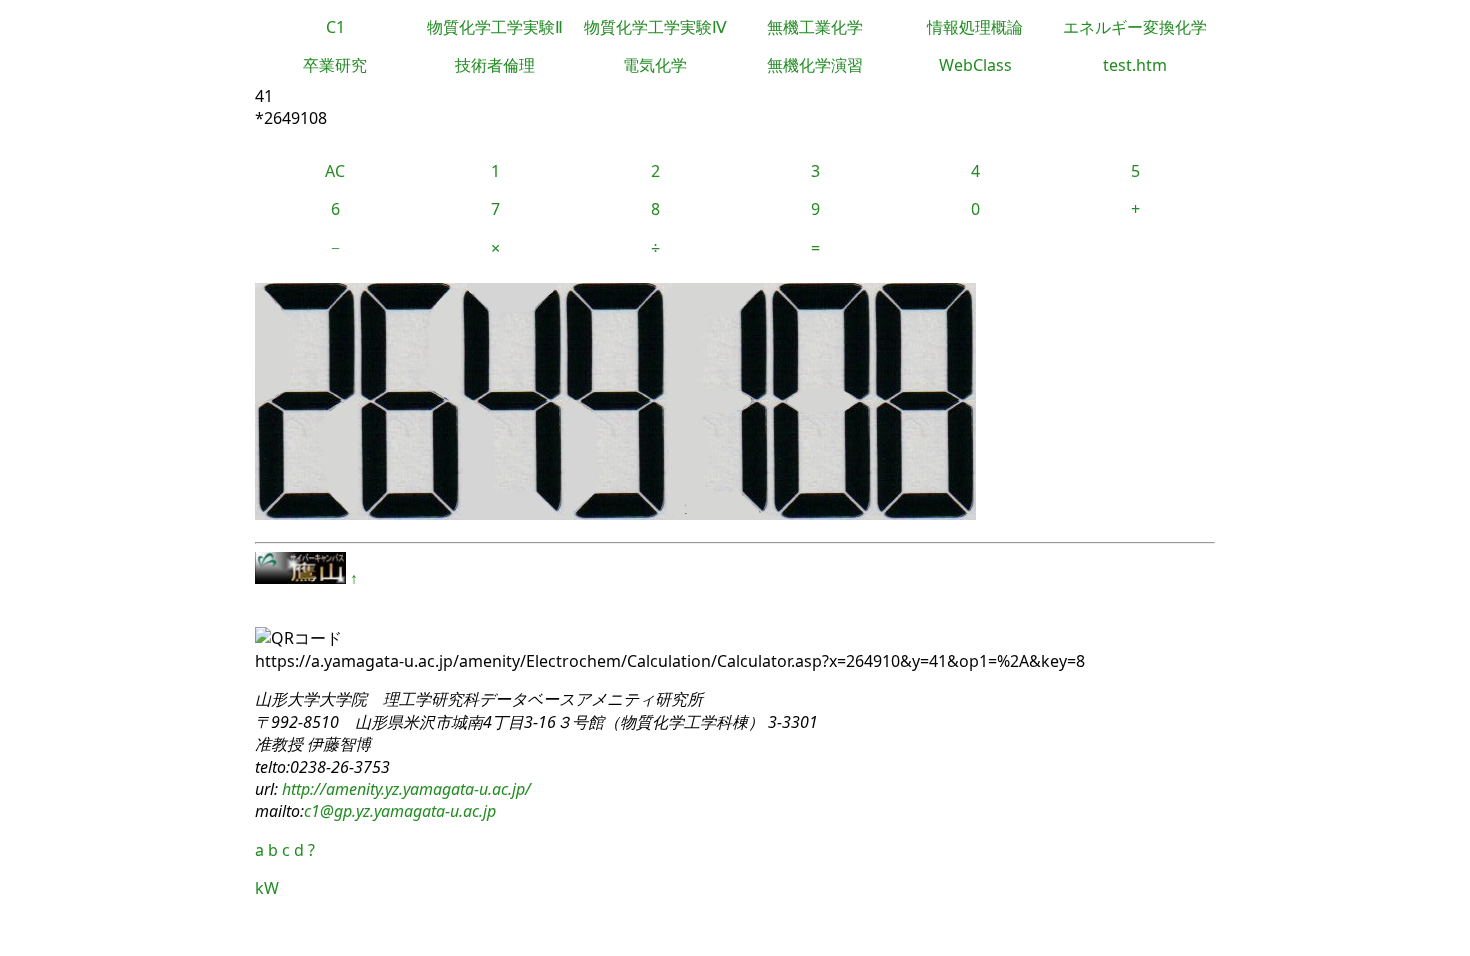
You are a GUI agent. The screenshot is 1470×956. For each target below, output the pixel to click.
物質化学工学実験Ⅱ (495, 27)
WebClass (975, 65)
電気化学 (655, 65)
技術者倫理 (495, 65)
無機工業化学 (815, 27)
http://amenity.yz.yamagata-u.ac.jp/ (404, 789)
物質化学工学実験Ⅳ (655, 27)
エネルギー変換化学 (1135, 27)
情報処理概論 (975, 27)
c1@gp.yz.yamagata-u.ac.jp (400, 811)
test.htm (1135, 65)
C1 (335, 27)
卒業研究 (335, 65)
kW (267, 888)
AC (335, 171)
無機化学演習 (815, 65)
